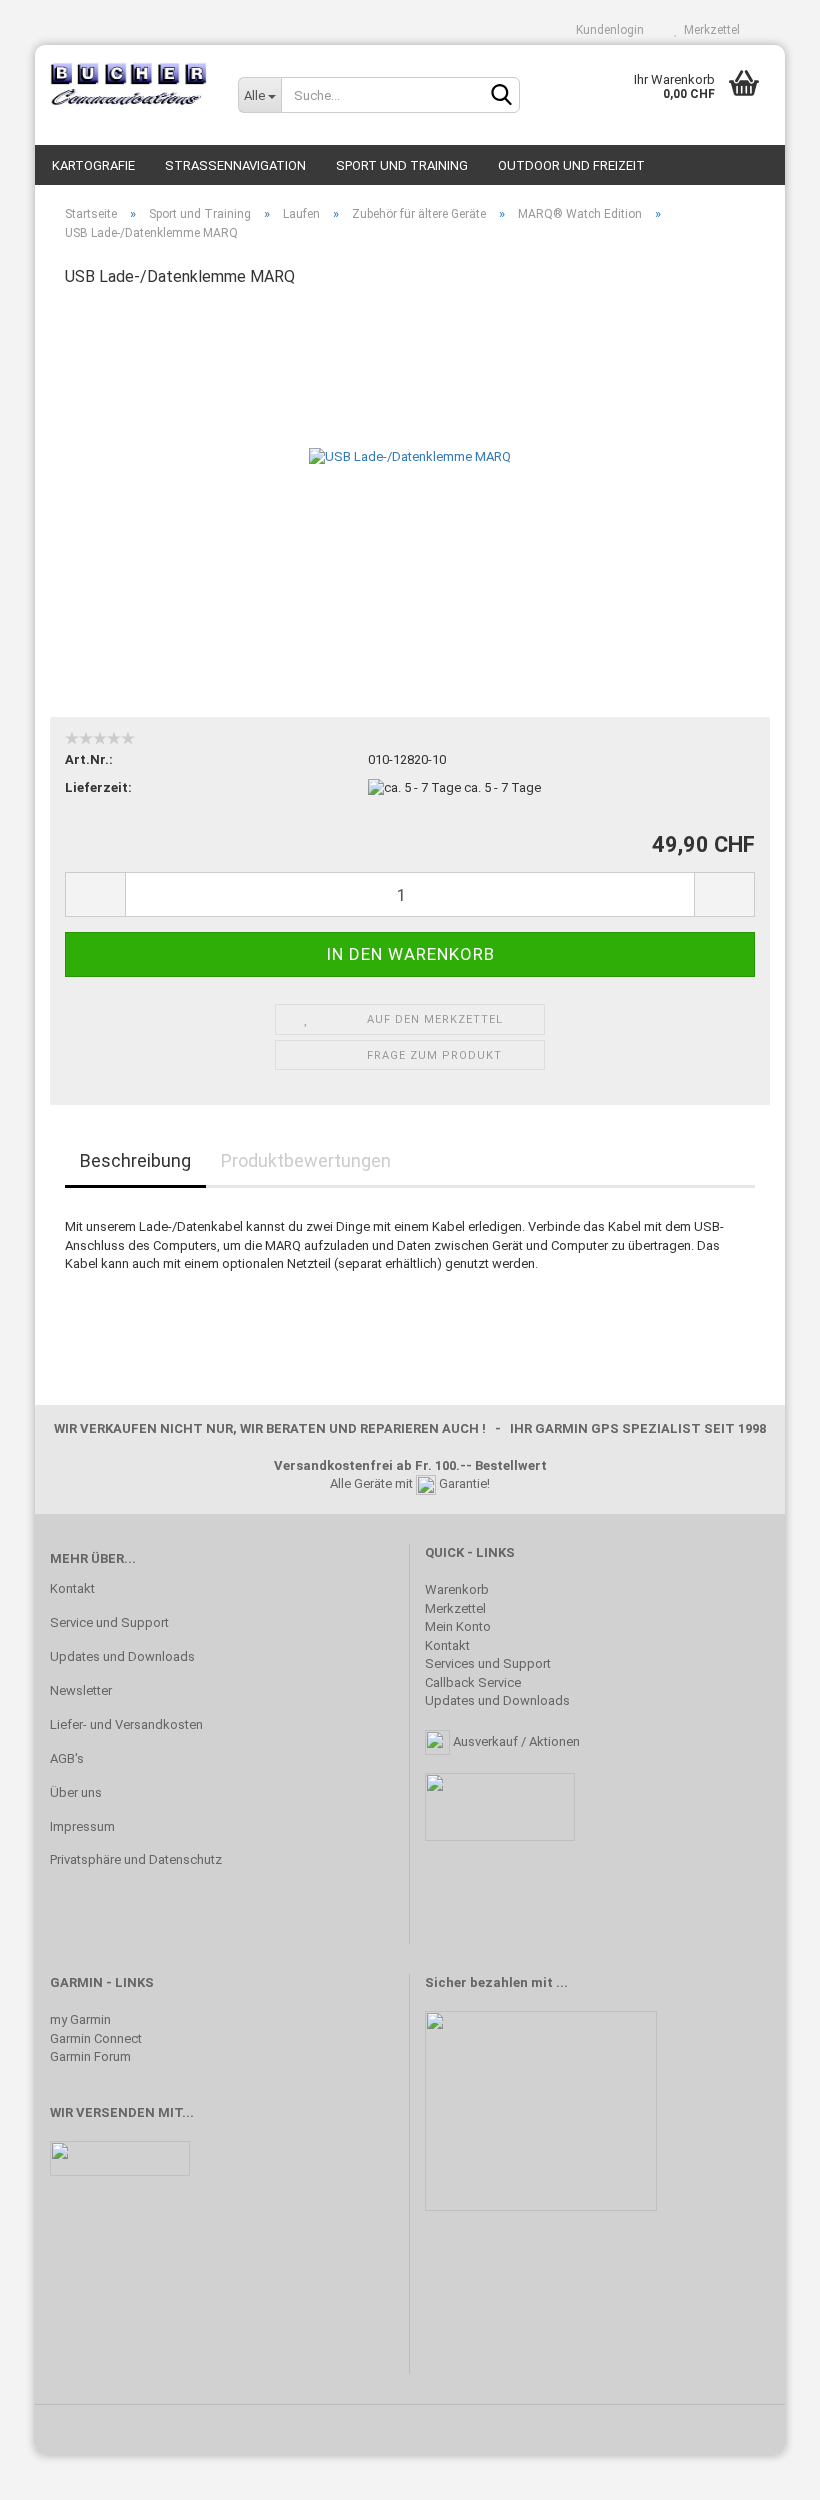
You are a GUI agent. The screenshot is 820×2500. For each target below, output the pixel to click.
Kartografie (93, 165)
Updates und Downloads (122, 1656)
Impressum (82, 1826)
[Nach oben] (765, 2470)
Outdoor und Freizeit (571, 165)
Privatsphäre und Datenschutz (136, 1859)
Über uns (76, 1792)
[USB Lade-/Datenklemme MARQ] (410, 456)
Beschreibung (135, 1160)
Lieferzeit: (98, 787)
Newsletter (81, 1690)
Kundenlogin (607, 30)
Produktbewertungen (306, 1160)
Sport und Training (402, 165)
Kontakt (72, 1588)
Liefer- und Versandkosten (126, 1724)
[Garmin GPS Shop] (129, 85)
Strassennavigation (235, 165)
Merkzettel (709, 30)
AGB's (67, 1758)
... (562, 1982)
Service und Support (109, 1622)
